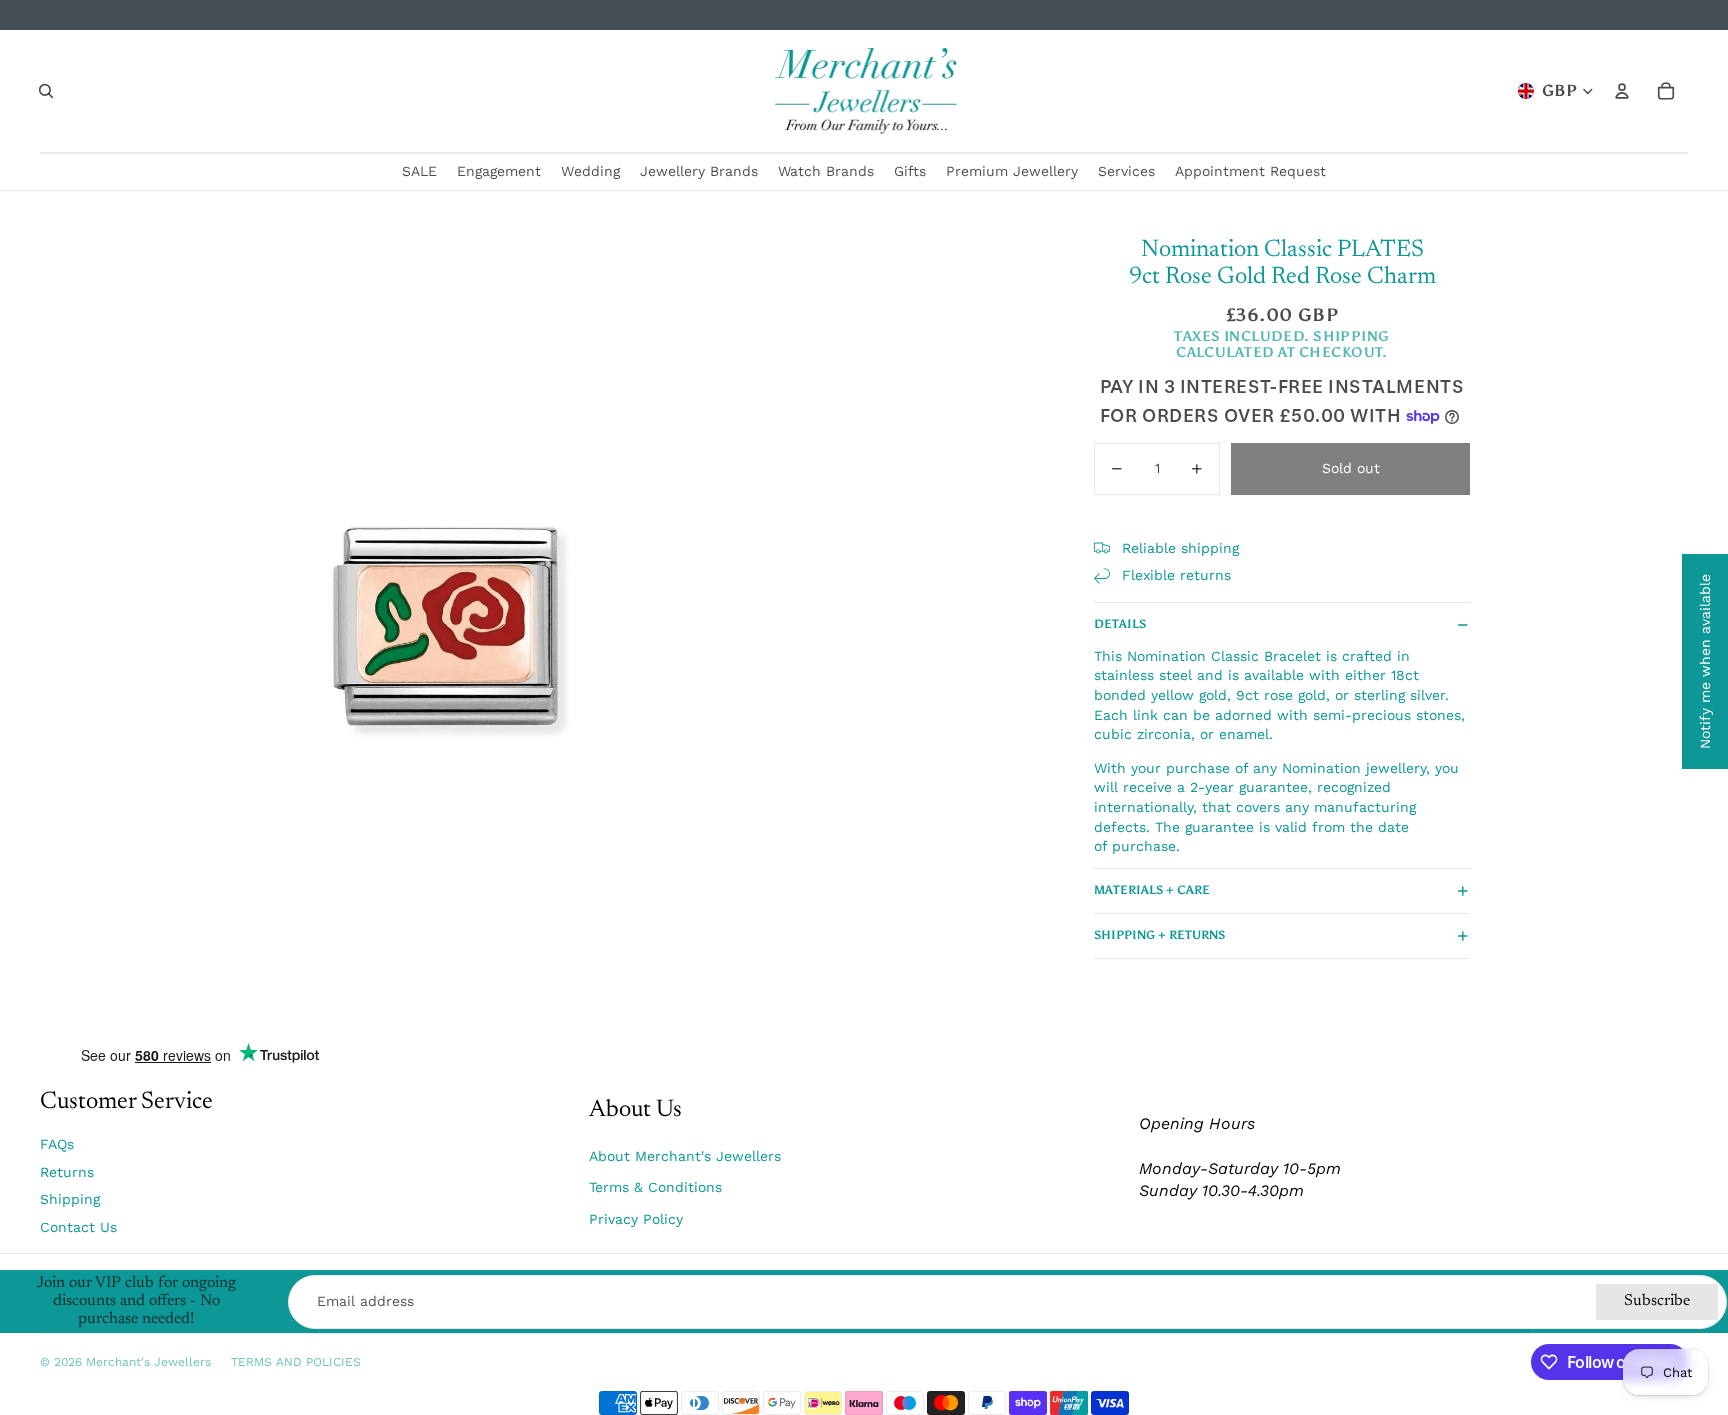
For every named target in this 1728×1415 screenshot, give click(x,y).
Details (1120, 624)
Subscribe (1657, 1301)
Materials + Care (1152, 890)
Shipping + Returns (1159, 935)
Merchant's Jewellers (148, 1362)
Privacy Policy (636, 1219)
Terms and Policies (296, 1362)
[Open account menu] (1622, 91)
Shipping (70, 1199)
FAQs (57, 1144)
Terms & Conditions (655, 1187)
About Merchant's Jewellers (685, 1156)
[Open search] (46, 91)
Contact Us (78, 1227)
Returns (67, 1172)
